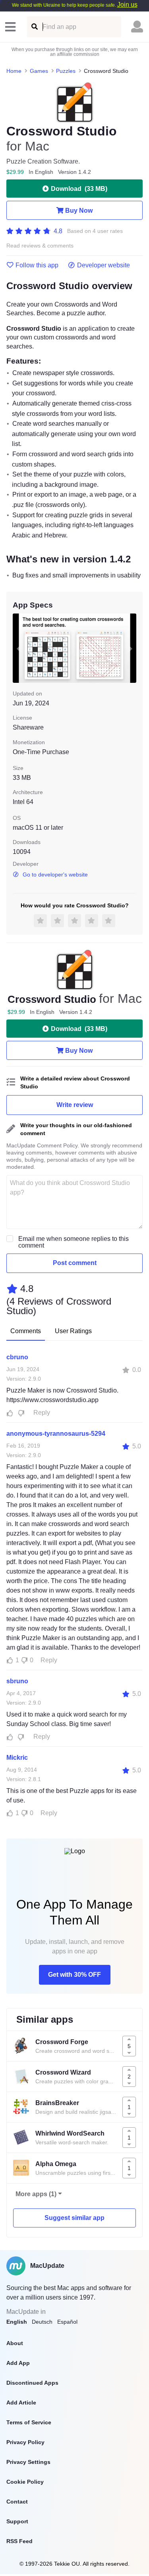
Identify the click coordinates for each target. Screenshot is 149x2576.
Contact (17, 2502)
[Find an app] (34, 27)
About (15, 2343)
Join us (127, 5)
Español (67, 2322)
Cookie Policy (25, 2482)
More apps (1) (36, 2194)
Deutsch (42, 2322)
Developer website (104, 265)
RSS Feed (19, 2541)
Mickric (17, 1758)
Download (79, 189)
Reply (42, 1413)
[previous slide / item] (18, 648)
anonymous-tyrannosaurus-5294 (56, 1434)
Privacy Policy (25, 2442)
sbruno (17, 1681)
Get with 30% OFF (74, 1975)
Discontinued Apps (32, 2383)
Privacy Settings (28, 2462)
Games (39, 71)
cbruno (17, 1357)
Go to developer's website (55, 875)
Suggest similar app (74, 2218)
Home (14, 71)
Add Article (21, 2403)
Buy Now (79, 211)
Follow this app (37, 265)
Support (17, 2521)
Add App (18, 2363)
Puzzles (66, 71)
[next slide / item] (131, 648)
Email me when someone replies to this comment (74, 1242)
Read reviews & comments (40, 246)
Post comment (75, 1263)
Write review (75, 1105)
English (17, 2322)
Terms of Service (29, 2422)
